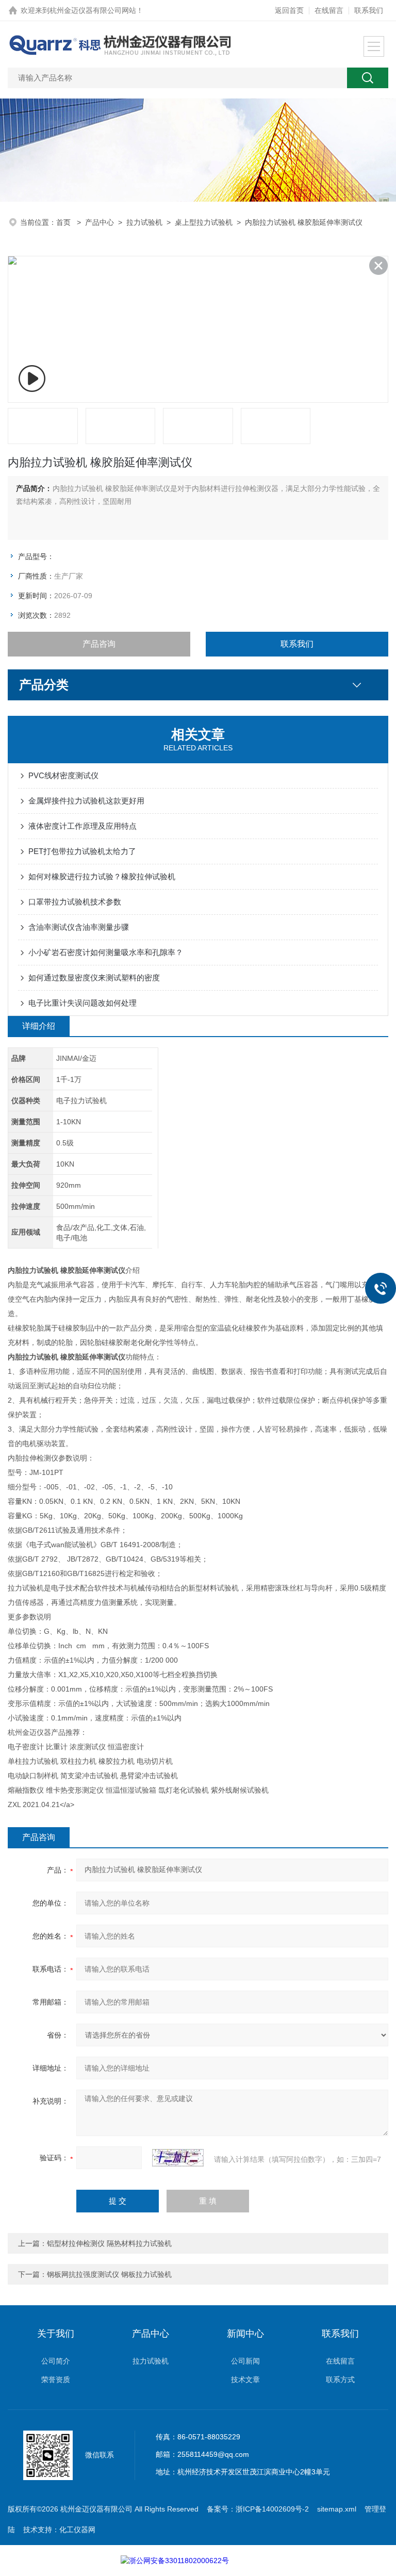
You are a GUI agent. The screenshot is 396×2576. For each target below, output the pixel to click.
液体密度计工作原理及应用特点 (82, 826)
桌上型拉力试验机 (204, 222)
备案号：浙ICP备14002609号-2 (258, 2509)
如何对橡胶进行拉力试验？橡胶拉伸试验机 (102, 876)
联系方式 (340, 2380)
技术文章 (245, 2380)
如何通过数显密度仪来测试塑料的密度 (94, 978)
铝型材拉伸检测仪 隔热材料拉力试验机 (109, 2243)
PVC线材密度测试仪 (63, 775)
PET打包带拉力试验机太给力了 (82, 851)
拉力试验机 (144, 222)
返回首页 (289, 10)
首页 (64, 222)
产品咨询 (99, 644)
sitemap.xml (337, 2509)
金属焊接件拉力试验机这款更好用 (86, 801)
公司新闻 (245, 2361)
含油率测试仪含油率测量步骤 (79, 927)
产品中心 (100, 222)
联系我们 (369, 10)
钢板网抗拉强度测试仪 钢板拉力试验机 (109, 2274)
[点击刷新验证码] (178, 2158)
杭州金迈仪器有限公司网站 (93, 10)
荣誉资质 (56, 2380)
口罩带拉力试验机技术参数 (75, 902)
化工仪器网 (77, 2530)
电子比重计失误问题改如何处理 (82, 1003)
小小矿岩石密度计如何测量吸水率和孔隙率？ (106, 952)
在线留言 (329, 10)
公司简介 (56, 2361)
